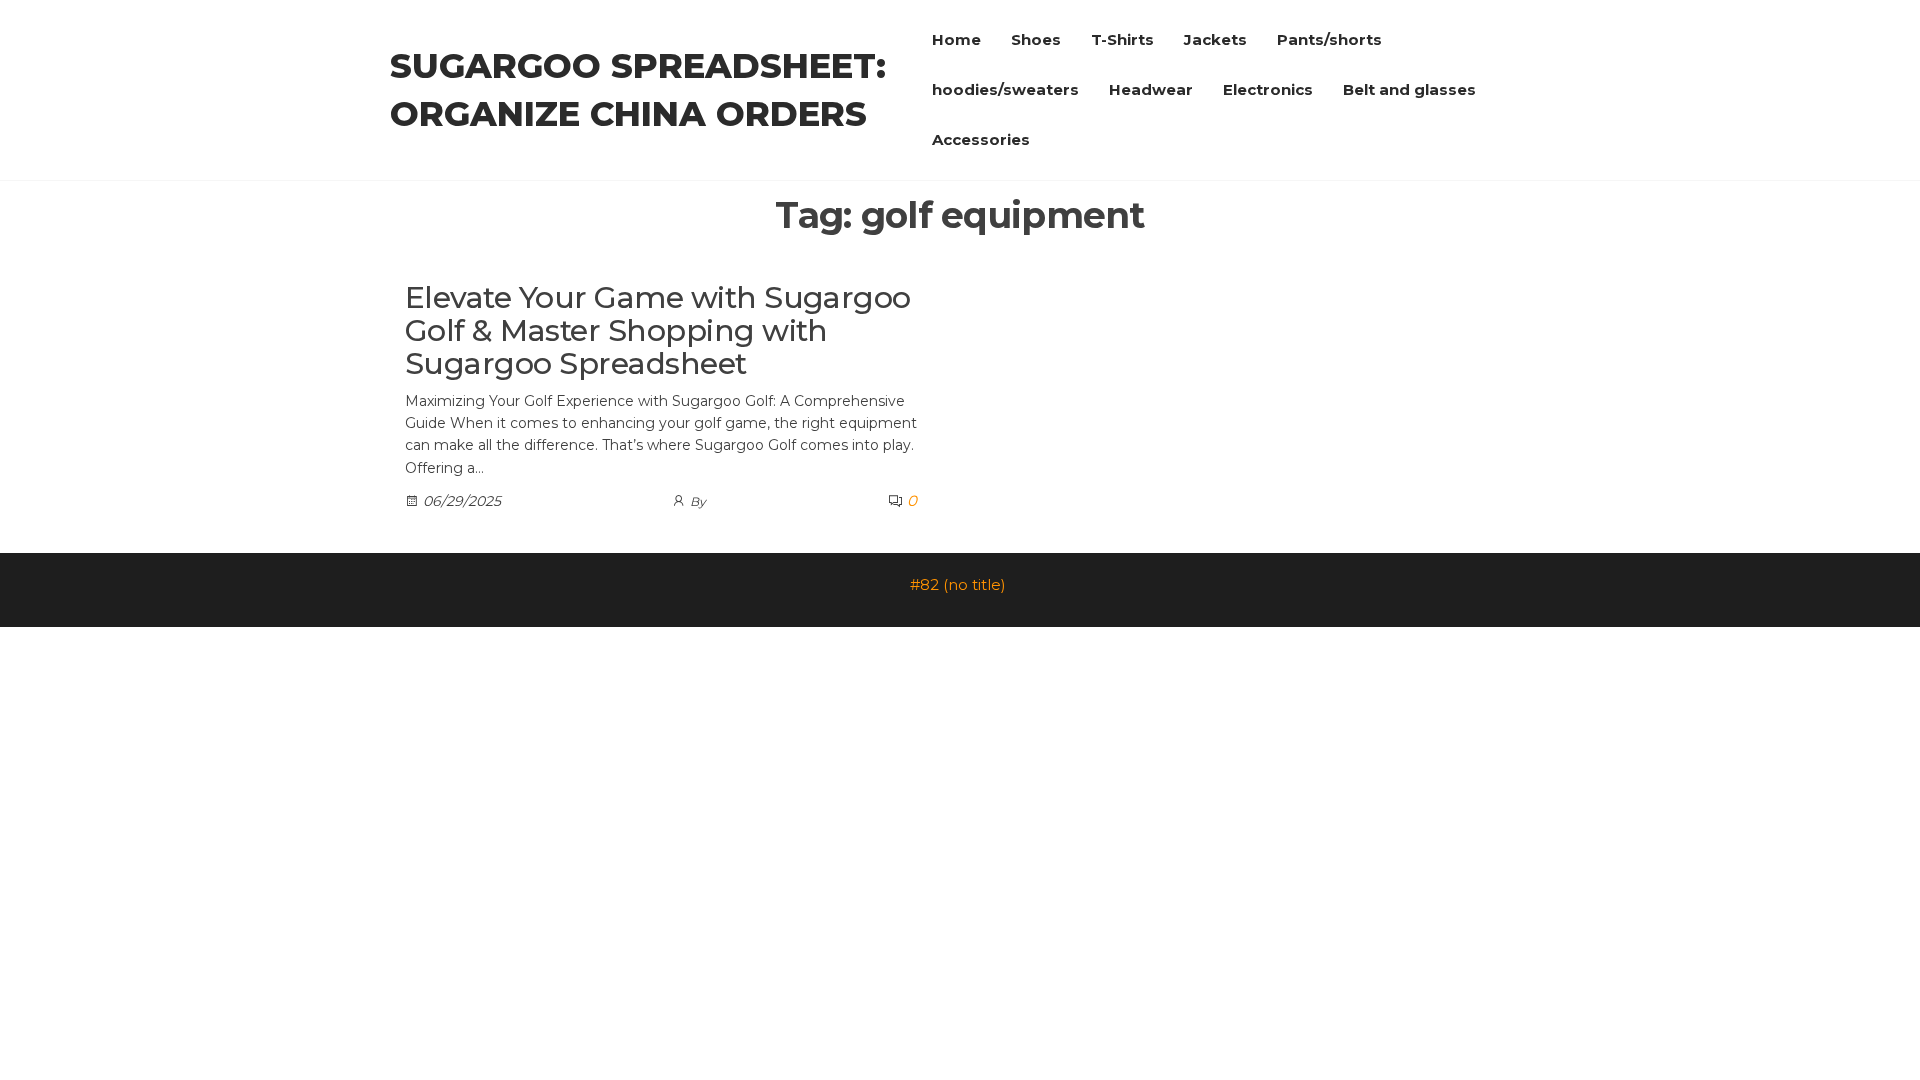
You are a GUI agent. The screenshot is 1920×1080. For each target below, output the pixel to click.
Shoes (1036, 39)
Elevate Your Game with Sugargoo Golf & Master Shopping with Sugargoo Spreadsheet (658, 330)
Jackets (1215, 39)
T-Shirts (1122, 39)
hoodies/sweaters (1005, 89)
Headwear (1151, 89)
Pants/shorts (1329, 39)
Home (956, 39)
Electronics (1268, 89)
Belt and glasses (1409, 89)
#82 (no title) (958, 584)
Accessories (981, 139)
